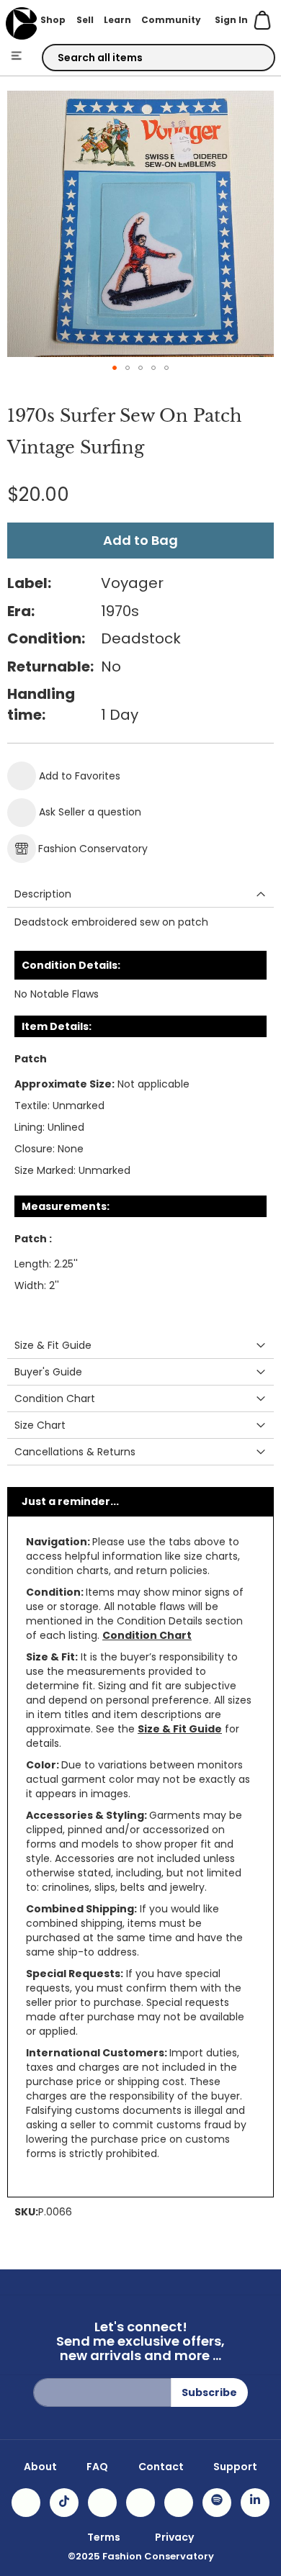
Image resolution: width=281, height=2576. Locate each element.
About (40, 2467)
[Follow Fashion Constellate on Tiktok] (64, 2503)
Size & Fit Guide (180, 1729)
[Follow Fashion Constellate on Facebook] (102, 2503)
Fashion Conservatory (93, 849)
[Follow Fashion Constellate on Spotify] (217, 2503)
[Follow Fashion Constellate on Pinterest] (179, 2503)
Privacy (174, 2537)
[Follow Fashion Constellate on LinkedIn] (255, 2503)
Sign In (231, 20)
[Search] (251, 58)
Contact (161, 2467)
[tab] (140, 894)
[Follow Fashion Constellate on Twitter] (140, 2503)
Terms (104, 2537)
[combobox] (159, 58)
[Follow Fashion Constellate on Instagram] (26, 2503)
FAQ (97, 2467)
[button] (115, 368)
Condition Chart (147, 1635)
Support (235, 2467)
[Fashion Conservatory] (21, 23)
